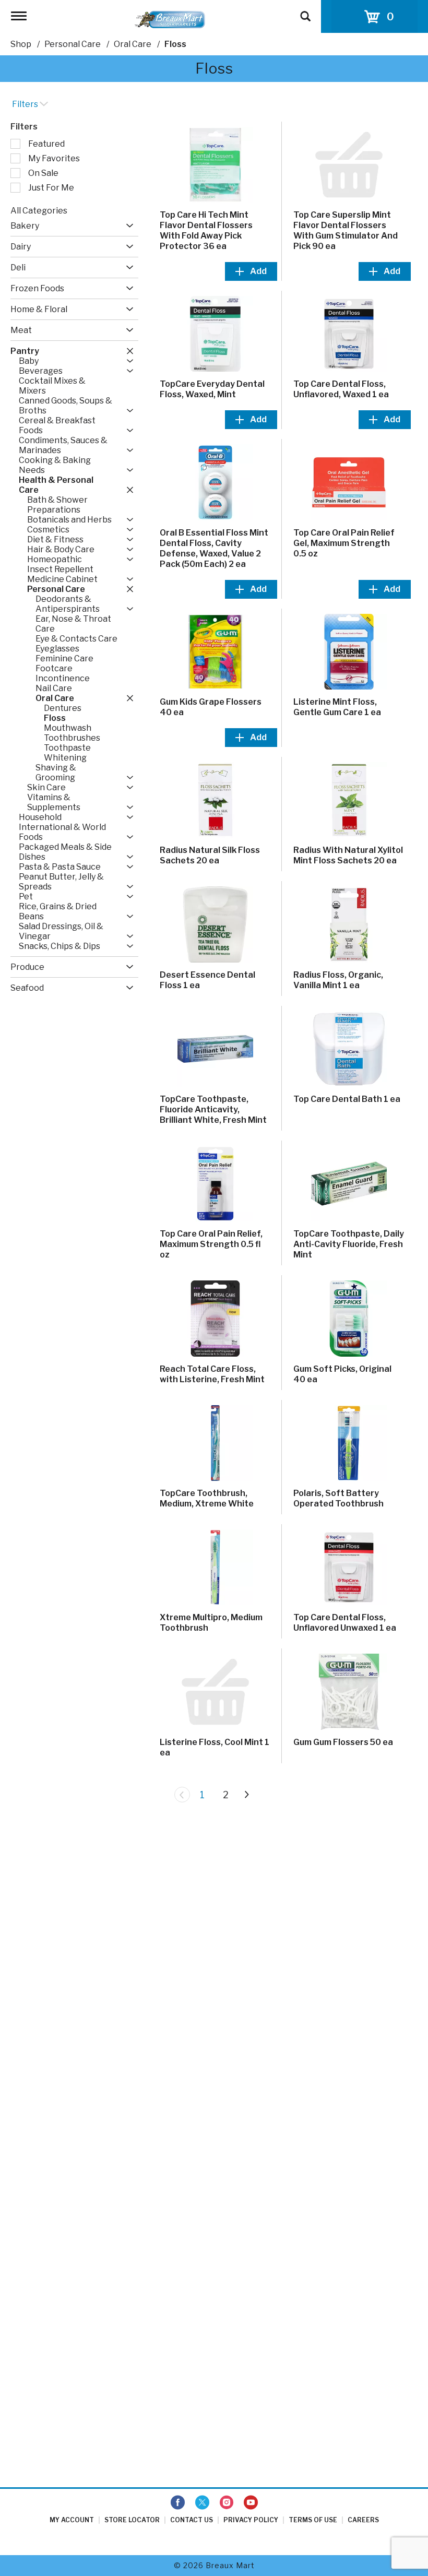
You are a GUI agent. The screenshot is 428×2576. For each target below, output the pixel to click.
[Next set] (246, 1795)
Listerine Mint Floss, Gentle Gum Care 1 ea (337, 707)
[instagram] (227, 2503)
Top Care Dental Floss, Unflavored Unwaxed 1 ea (345, 1623)
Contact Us (192, 2520)
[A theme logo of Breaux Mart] (170, 19)
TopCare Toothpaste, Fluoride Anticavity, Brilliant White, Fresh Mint (213, 1109)
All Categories (39, 211)
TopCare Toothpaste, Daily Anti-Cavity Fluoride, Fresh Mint (349, 1244)
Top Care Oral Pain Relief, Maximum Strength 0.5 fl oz (211, 1244)
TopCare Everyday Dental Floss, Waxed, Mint (212, 389)
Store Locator (132, 2520)
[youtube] (251, 2503)
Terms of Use (313, 2520)
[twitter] (202, 2503)
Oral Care (133, 44)
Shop (21, 44)
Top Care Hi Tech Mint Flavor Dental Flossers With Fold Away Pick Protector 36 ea (206, 230)
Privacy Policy (251, 2520)
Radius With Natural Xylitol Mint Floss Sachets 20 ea (348, 855)
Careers (363, 2520)
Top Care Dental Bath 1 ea (347, 1099)
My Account (72, 2520)
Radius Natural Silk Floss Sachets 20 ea (210, 855)
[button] (127, 226)
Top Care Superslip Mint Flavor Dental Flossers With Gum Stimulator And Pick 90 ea (346, 230)
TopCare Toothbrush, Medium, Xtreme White (207, 1498)
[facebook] (178, 2503)
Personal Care (73, 44)
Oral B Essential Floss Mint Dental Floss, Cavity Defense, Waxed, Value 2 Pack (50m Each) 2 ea (214, 548)
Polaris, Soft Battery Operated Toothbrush (338, 1498)
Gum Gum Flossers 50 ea (343, 1742)
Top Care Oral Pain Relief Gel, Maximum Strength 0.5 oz (344, 543)
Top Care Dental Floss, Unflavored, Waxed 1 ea (341, 389)
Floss (175, 44)
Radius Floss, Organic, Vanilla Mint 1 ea (338, 980)
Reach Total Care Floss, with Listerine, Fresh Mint (212, 1374)
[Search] (305, 11)
